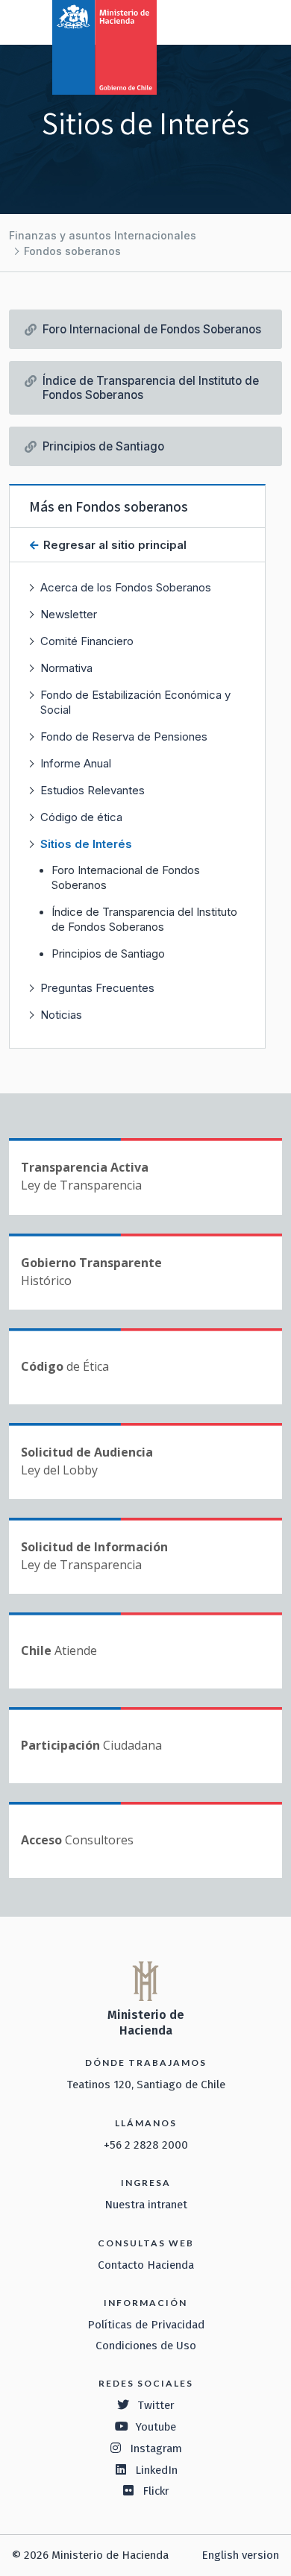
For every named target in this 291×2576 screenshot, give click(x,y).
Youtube (156, 2427)
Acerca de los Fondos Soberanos (126, 587)
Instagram (156, 2448)
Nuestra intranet (146, 2205)
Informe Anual (76, 763)
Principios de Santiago (108, 954)
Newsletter (69, 614)
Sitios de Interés (86, 844)
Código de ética (81, 817)
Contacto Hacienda (146, 2265)
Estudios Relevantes (93, 790)
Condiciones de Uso (146, 2346)
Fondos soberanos (72, 251)
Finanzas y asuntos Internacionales (103, 235)
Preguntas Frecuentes (97, 988)
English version (240, 2555)
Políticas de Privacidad (146, 2325)
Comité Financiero (87, 641)
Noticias (61, 1015)
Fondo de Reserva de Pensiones (124, 736)
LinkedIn (156, 2470)
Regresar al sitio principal (113, 545)
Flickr (156, 2491)
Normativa (66, 668)
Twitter (156, 2405)
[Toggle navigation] (218, 21)
